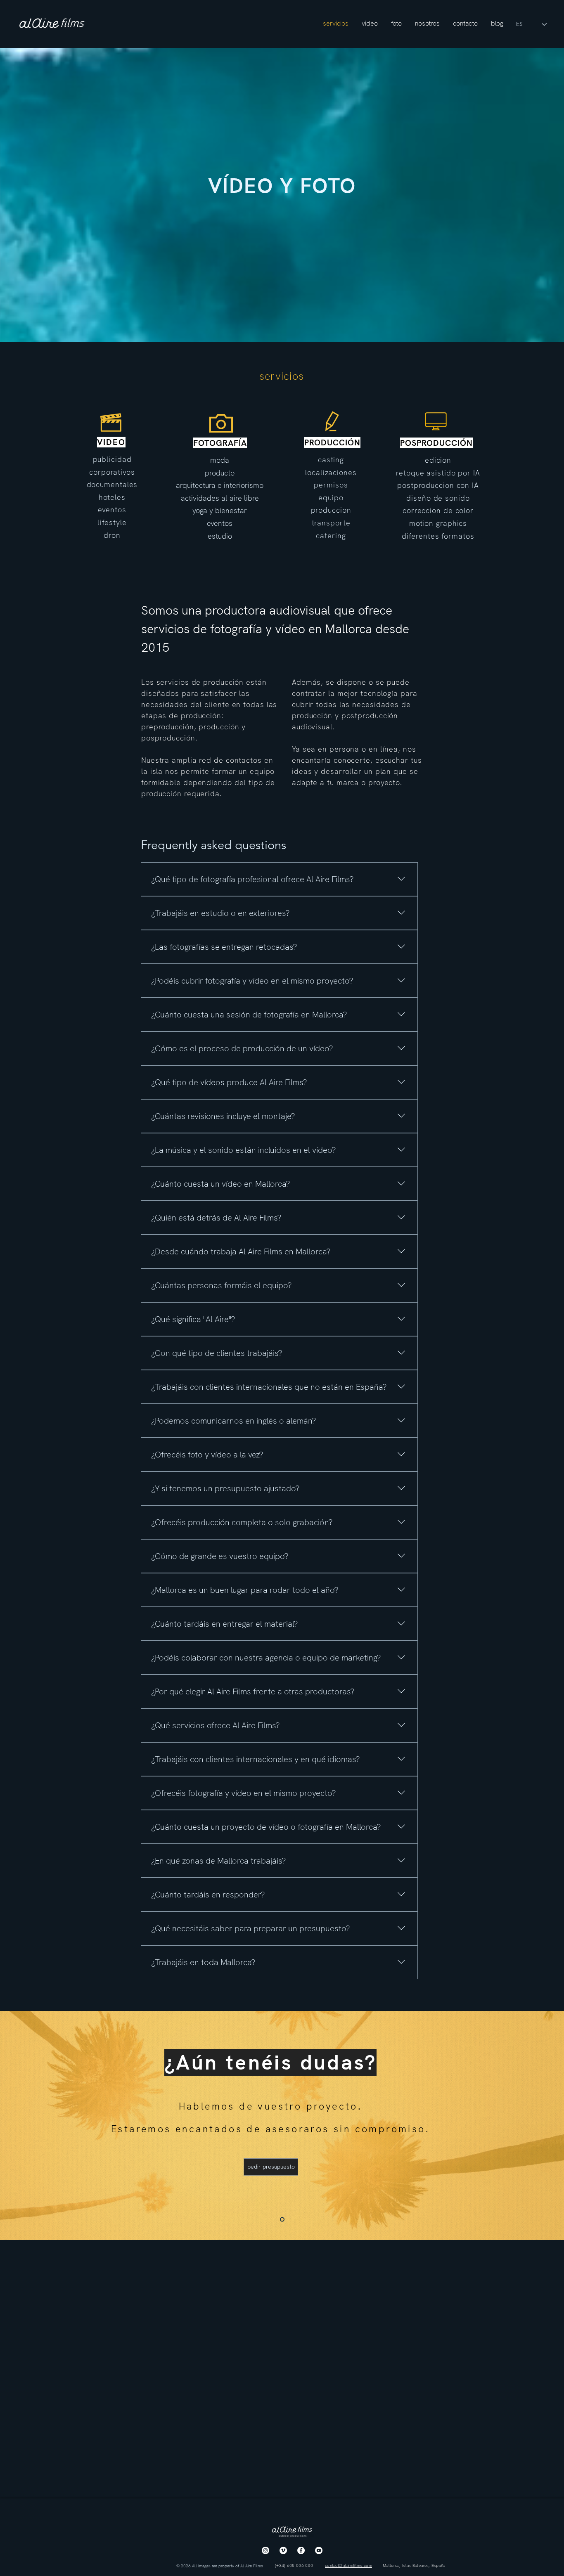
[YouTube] (319, 2550)
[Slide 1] (282, 2219)
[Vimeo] (283, 2550)
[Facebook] (301, 2550)
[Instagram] (265, 2550)
